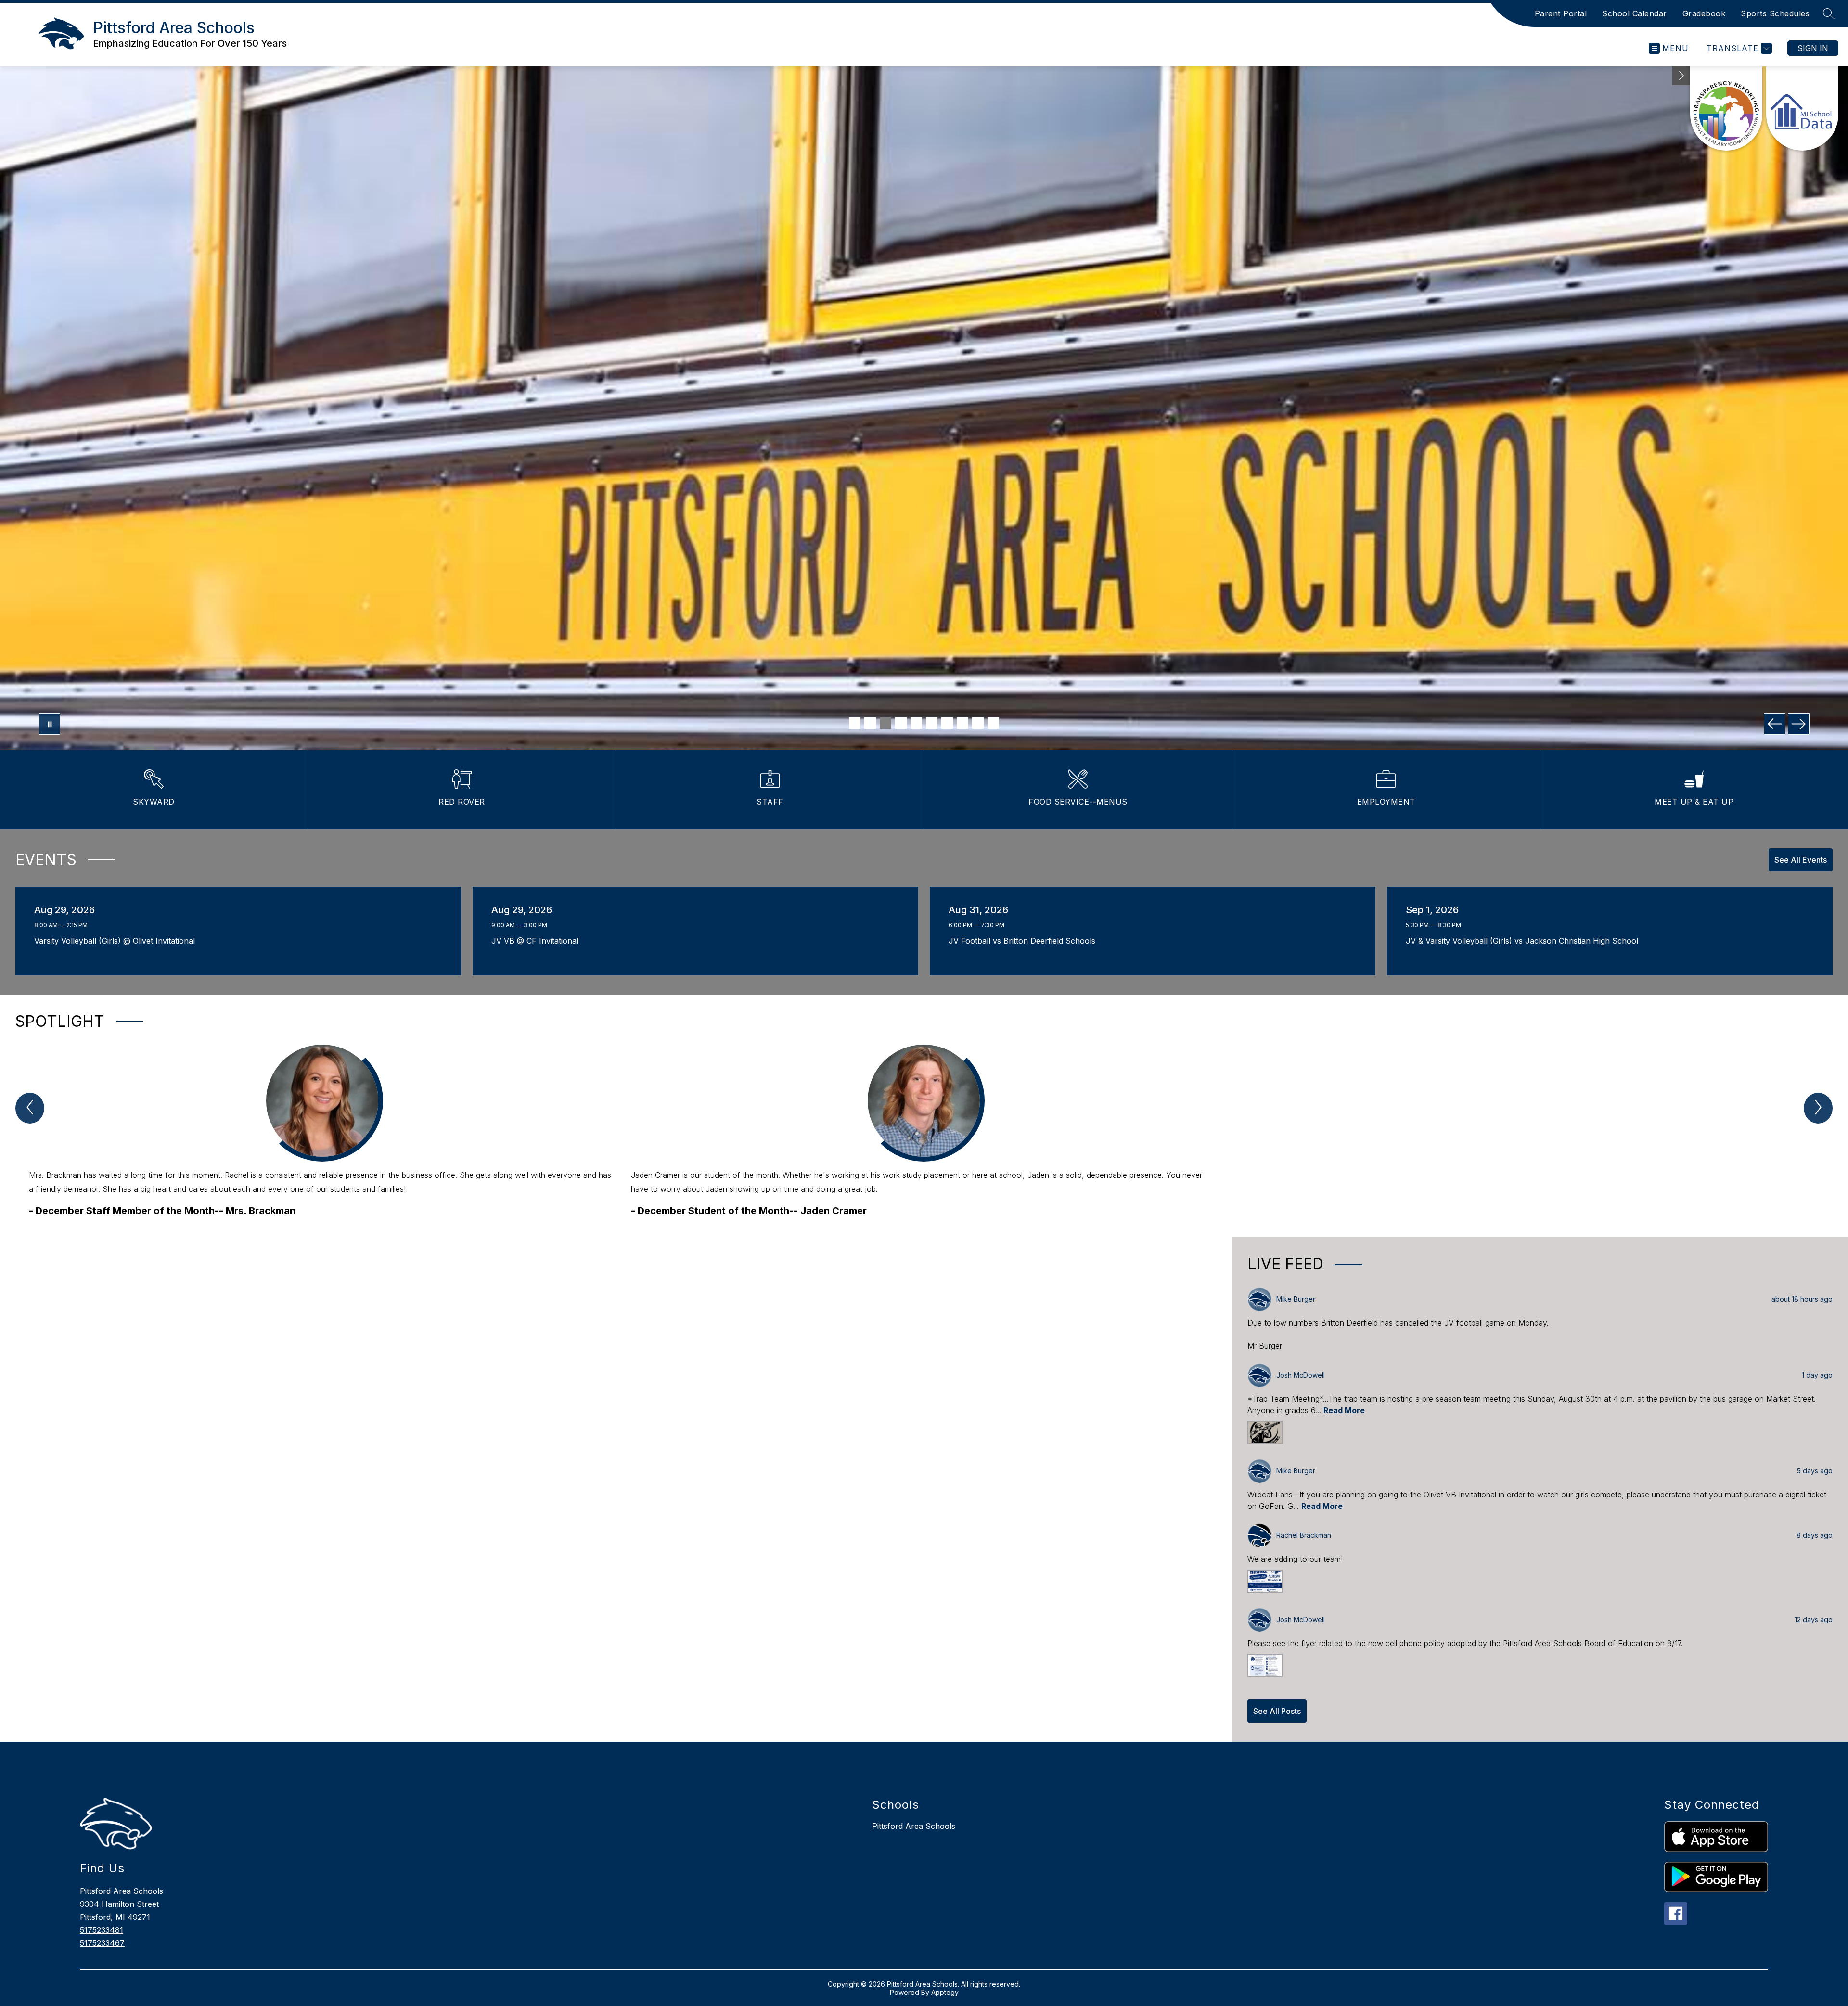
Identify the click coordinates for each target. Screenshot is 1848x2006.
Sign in (1813, 48)
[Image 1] (855, 723)
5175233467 (102, 1943)
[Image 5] (916, 723)
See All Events (1801, 860)
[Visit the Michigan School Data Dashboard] (1802, 109)
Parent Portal (1561, 13)
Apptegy (945, 1992)
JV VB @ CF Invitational (538, 941)
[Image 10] (993, 723)
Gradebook (1704, 13)
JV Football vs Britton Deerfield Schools (1025, 941)
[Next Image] (1799, 724)
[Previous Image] (1775, 724)
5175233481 (102, 1930)
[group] (322, 1131)
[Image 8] (962, 723)
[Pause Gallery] (49, 724)
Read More (1344, 1410)
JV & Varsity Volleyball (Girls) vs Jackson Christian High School (1524, 941)
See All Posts (1277, 1711)
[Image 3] (885, 723)
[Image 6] (932, 723)
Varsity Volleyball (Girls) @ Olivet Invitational (117, 941)
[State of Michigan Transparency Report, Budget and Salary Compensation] (1726, 109)
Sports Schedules (1775, 13)
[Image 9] (978, 723)
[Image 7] (947, 723)
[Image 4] (901, 723)
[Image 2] (870, 723)
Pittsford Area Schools (914, 1826)
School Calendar (1635, 13)
